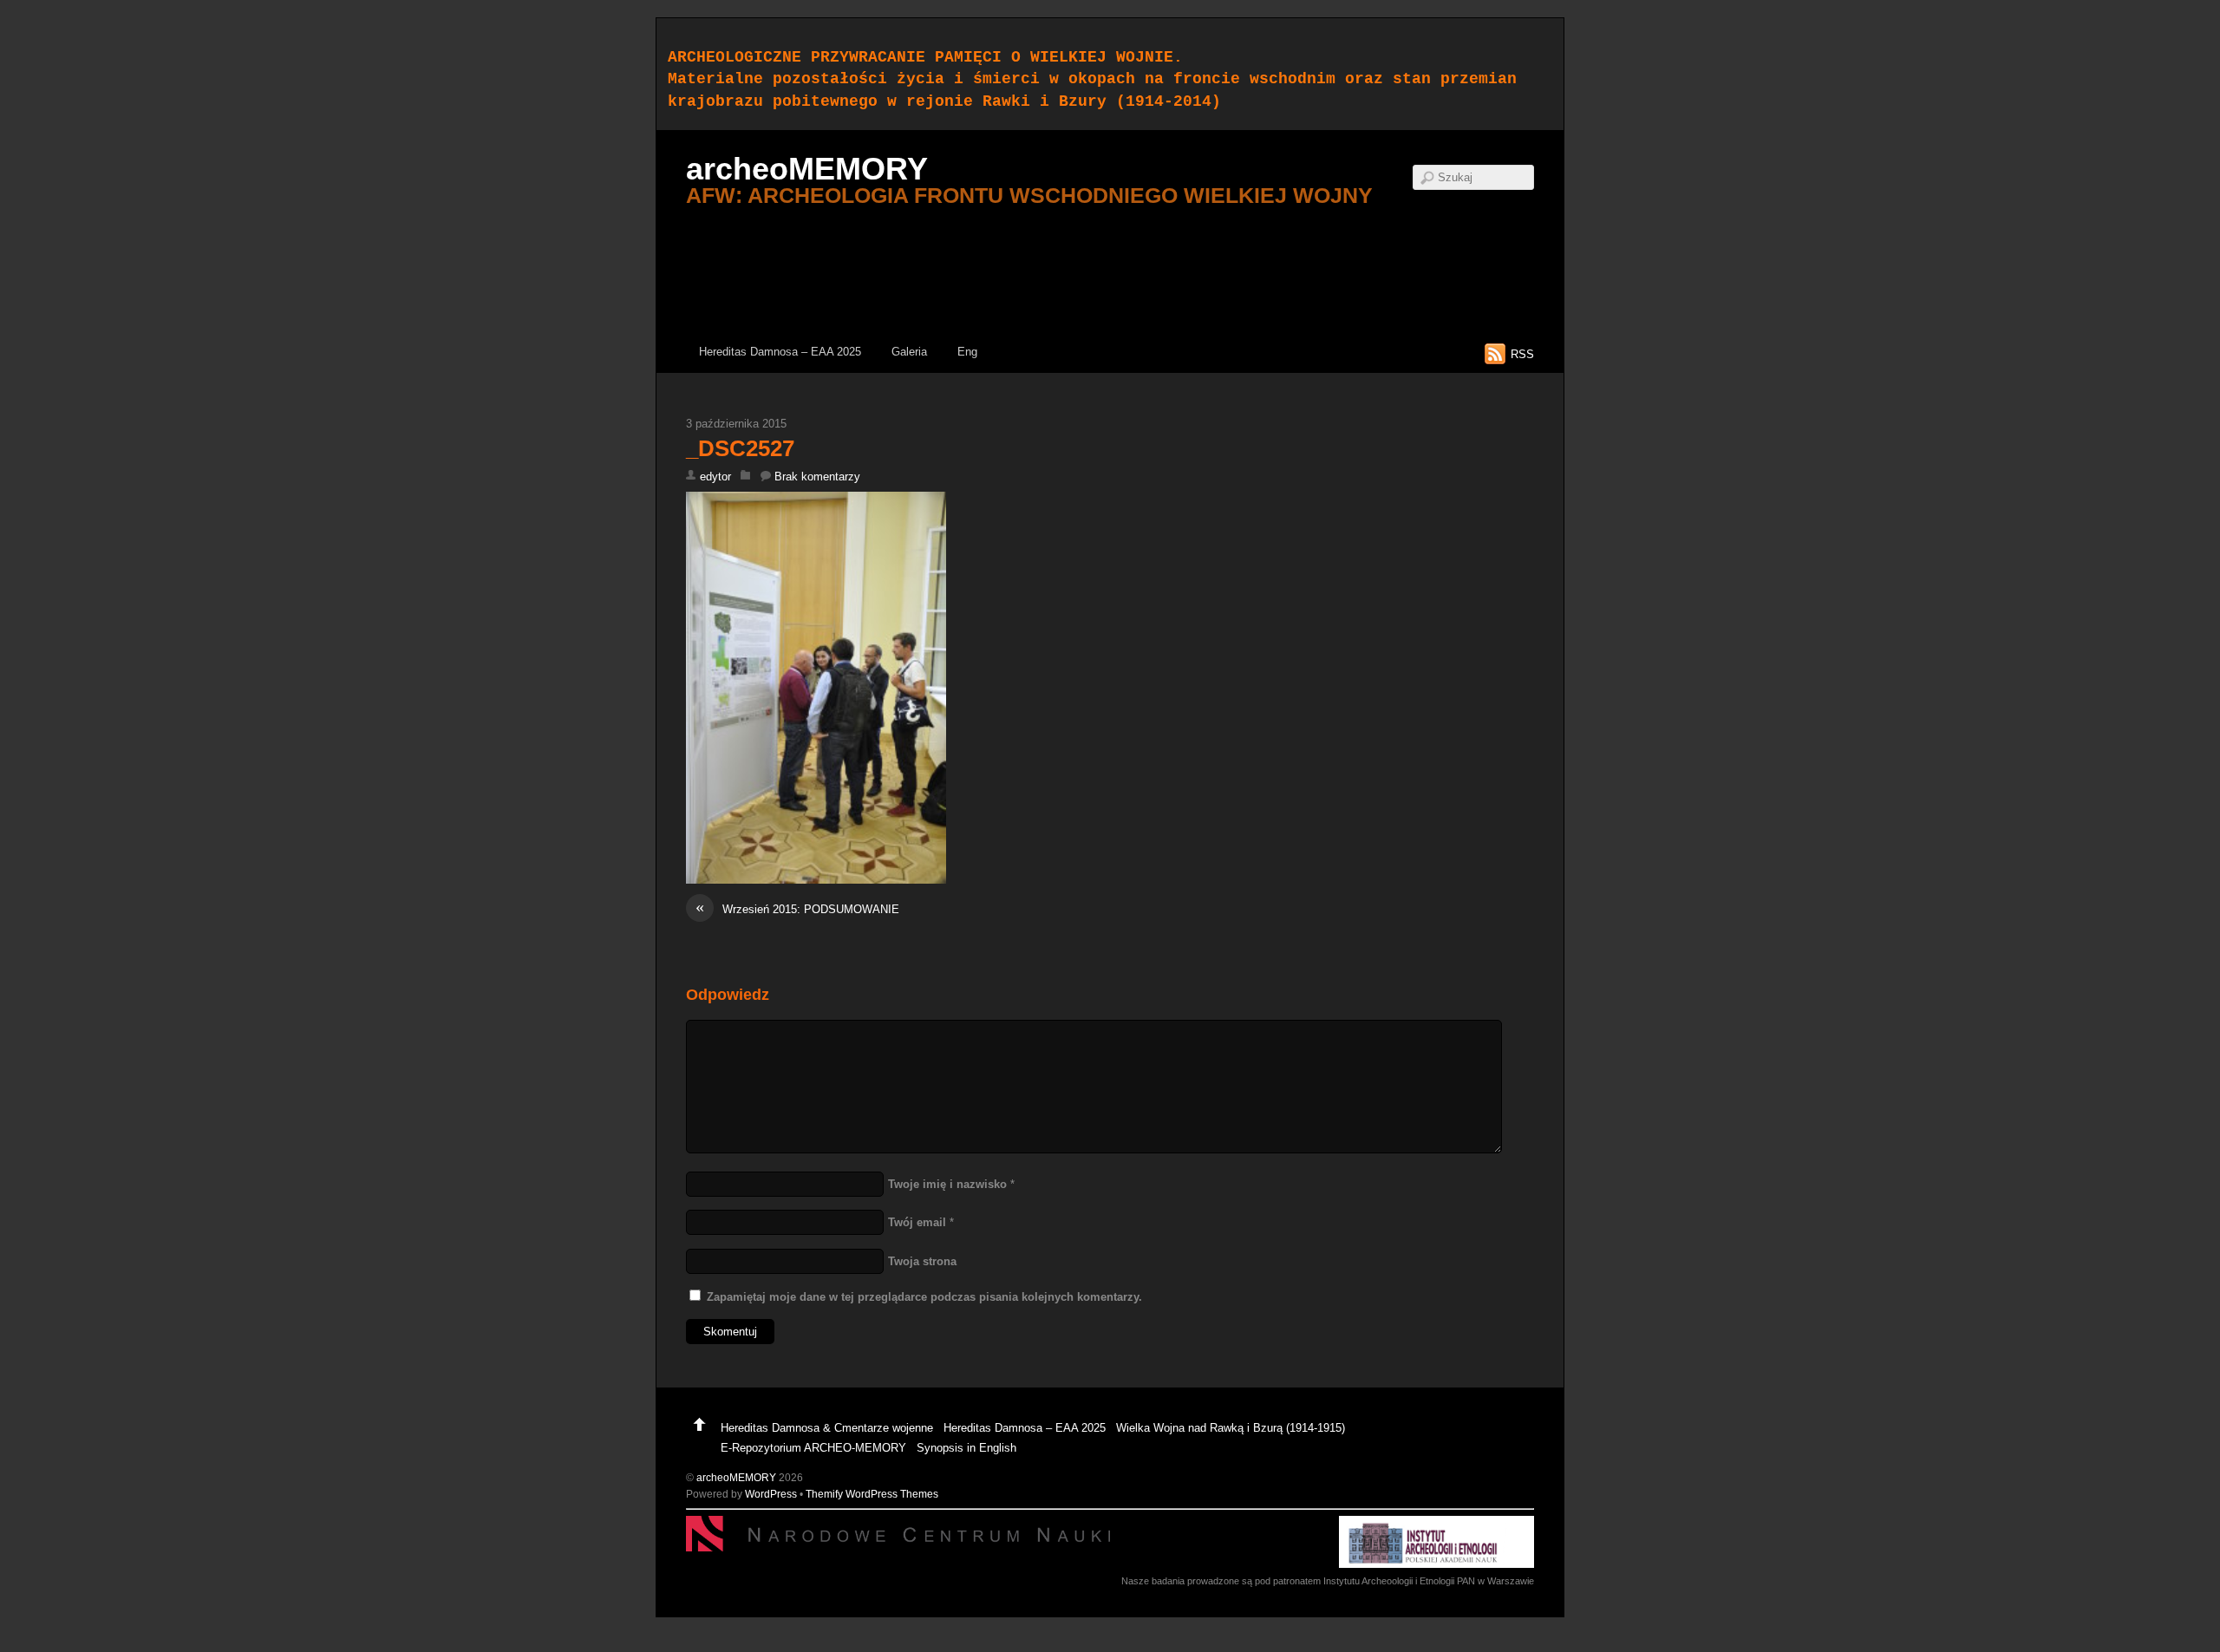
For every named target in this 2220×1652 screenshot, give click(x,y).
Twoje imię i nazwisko (947, 1184)
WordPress (771, 1494)
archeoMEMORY (736, 1477)
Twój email (917, 1222)
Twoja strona (922, 1261)
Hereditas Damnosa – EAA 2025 (780, 352)
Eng (967, 352)
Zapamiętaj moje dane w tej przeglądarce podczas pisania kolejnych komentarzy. (924, 1297)
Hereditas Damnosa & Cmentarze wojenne (827, 1428)
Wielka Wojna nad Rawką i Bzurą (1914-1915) (1231, 1428)
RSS (1522, 354)
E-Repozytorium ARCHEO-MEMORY (813, 1448)
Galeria (909, 352)
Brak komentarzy (817, 477)
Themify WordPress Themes (872, 1494)
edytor (715, 477)
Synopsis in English (966, 1448)
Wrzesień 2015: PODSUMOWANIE (797, 908)
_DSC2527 (740, 448)
